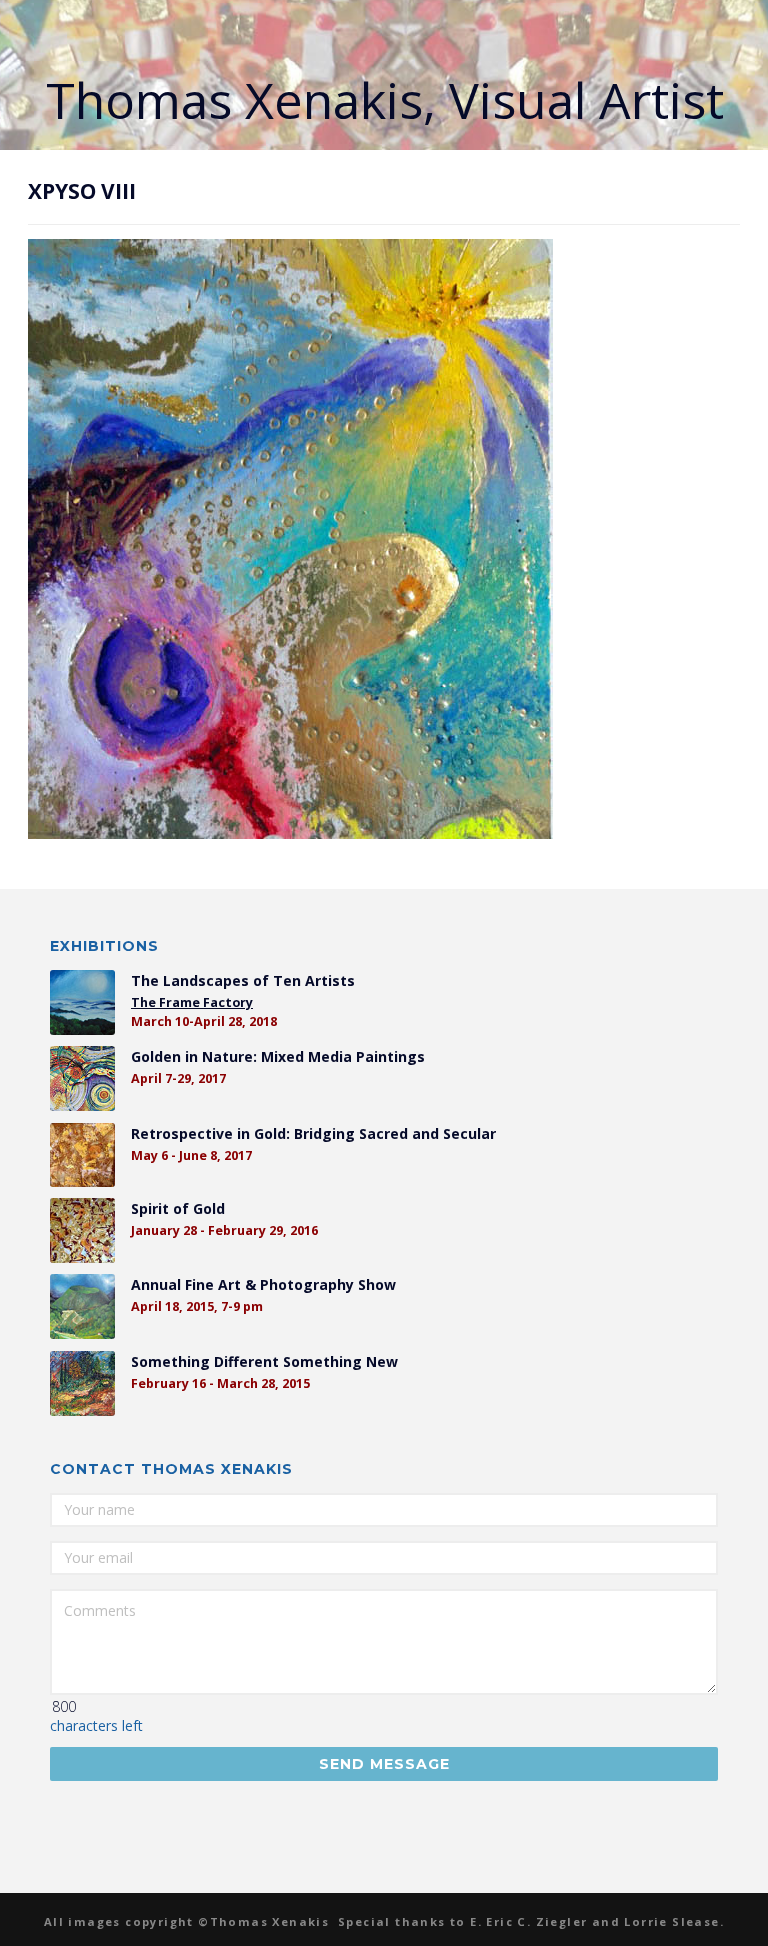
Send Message (384, 1764)
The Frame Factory (192, 1002)
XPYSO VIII (82, 191)
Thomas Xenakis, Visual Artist (385, 100)
